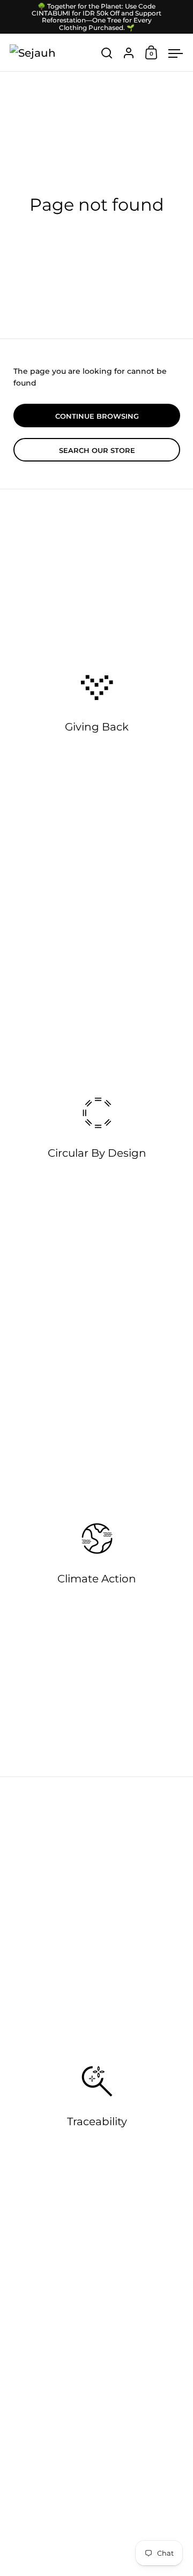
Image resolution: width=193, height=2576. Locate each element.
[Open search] (107, 53)
